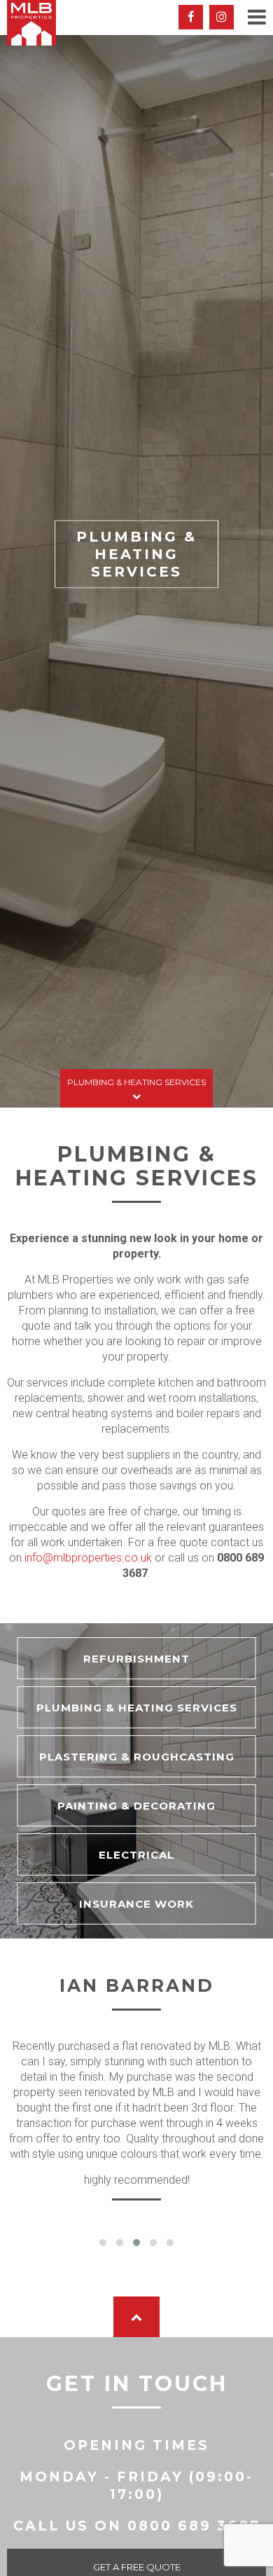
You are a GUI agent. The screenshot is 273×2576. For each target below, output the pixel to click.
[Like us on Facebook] (191, 17)
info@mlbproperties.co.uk (88, 1558)
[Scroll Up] (136, 2317)
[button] (103, 2243)
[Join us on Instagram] (222, 17)
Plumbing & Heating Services (136, 1082)
